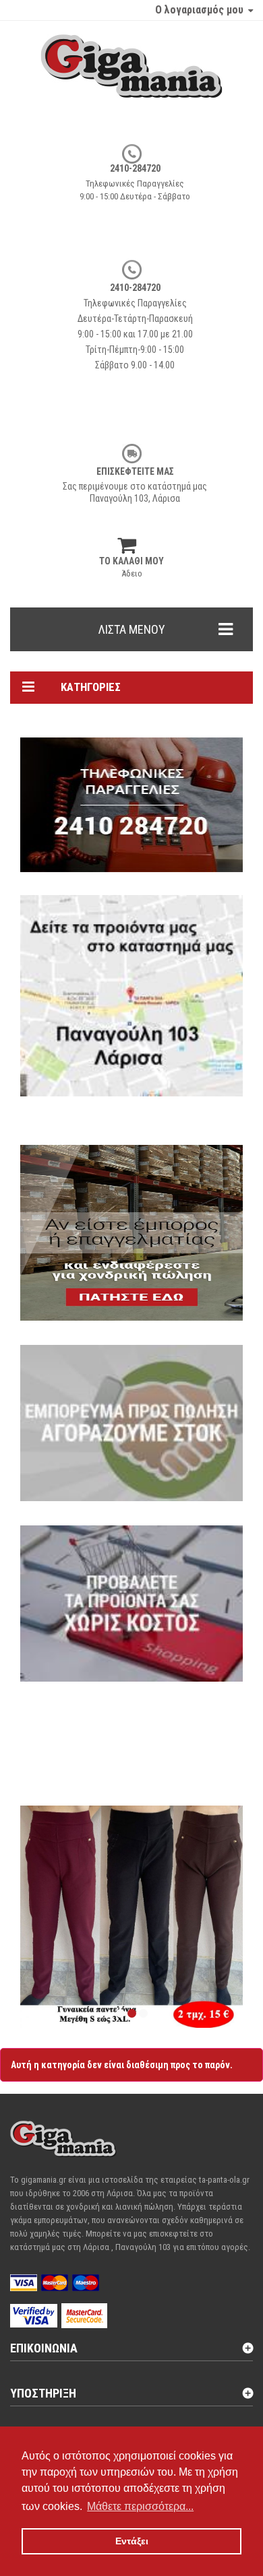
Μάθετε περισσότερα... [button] (140, 2506)
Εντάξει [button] (132, 2541)
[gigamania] (131, 79)
